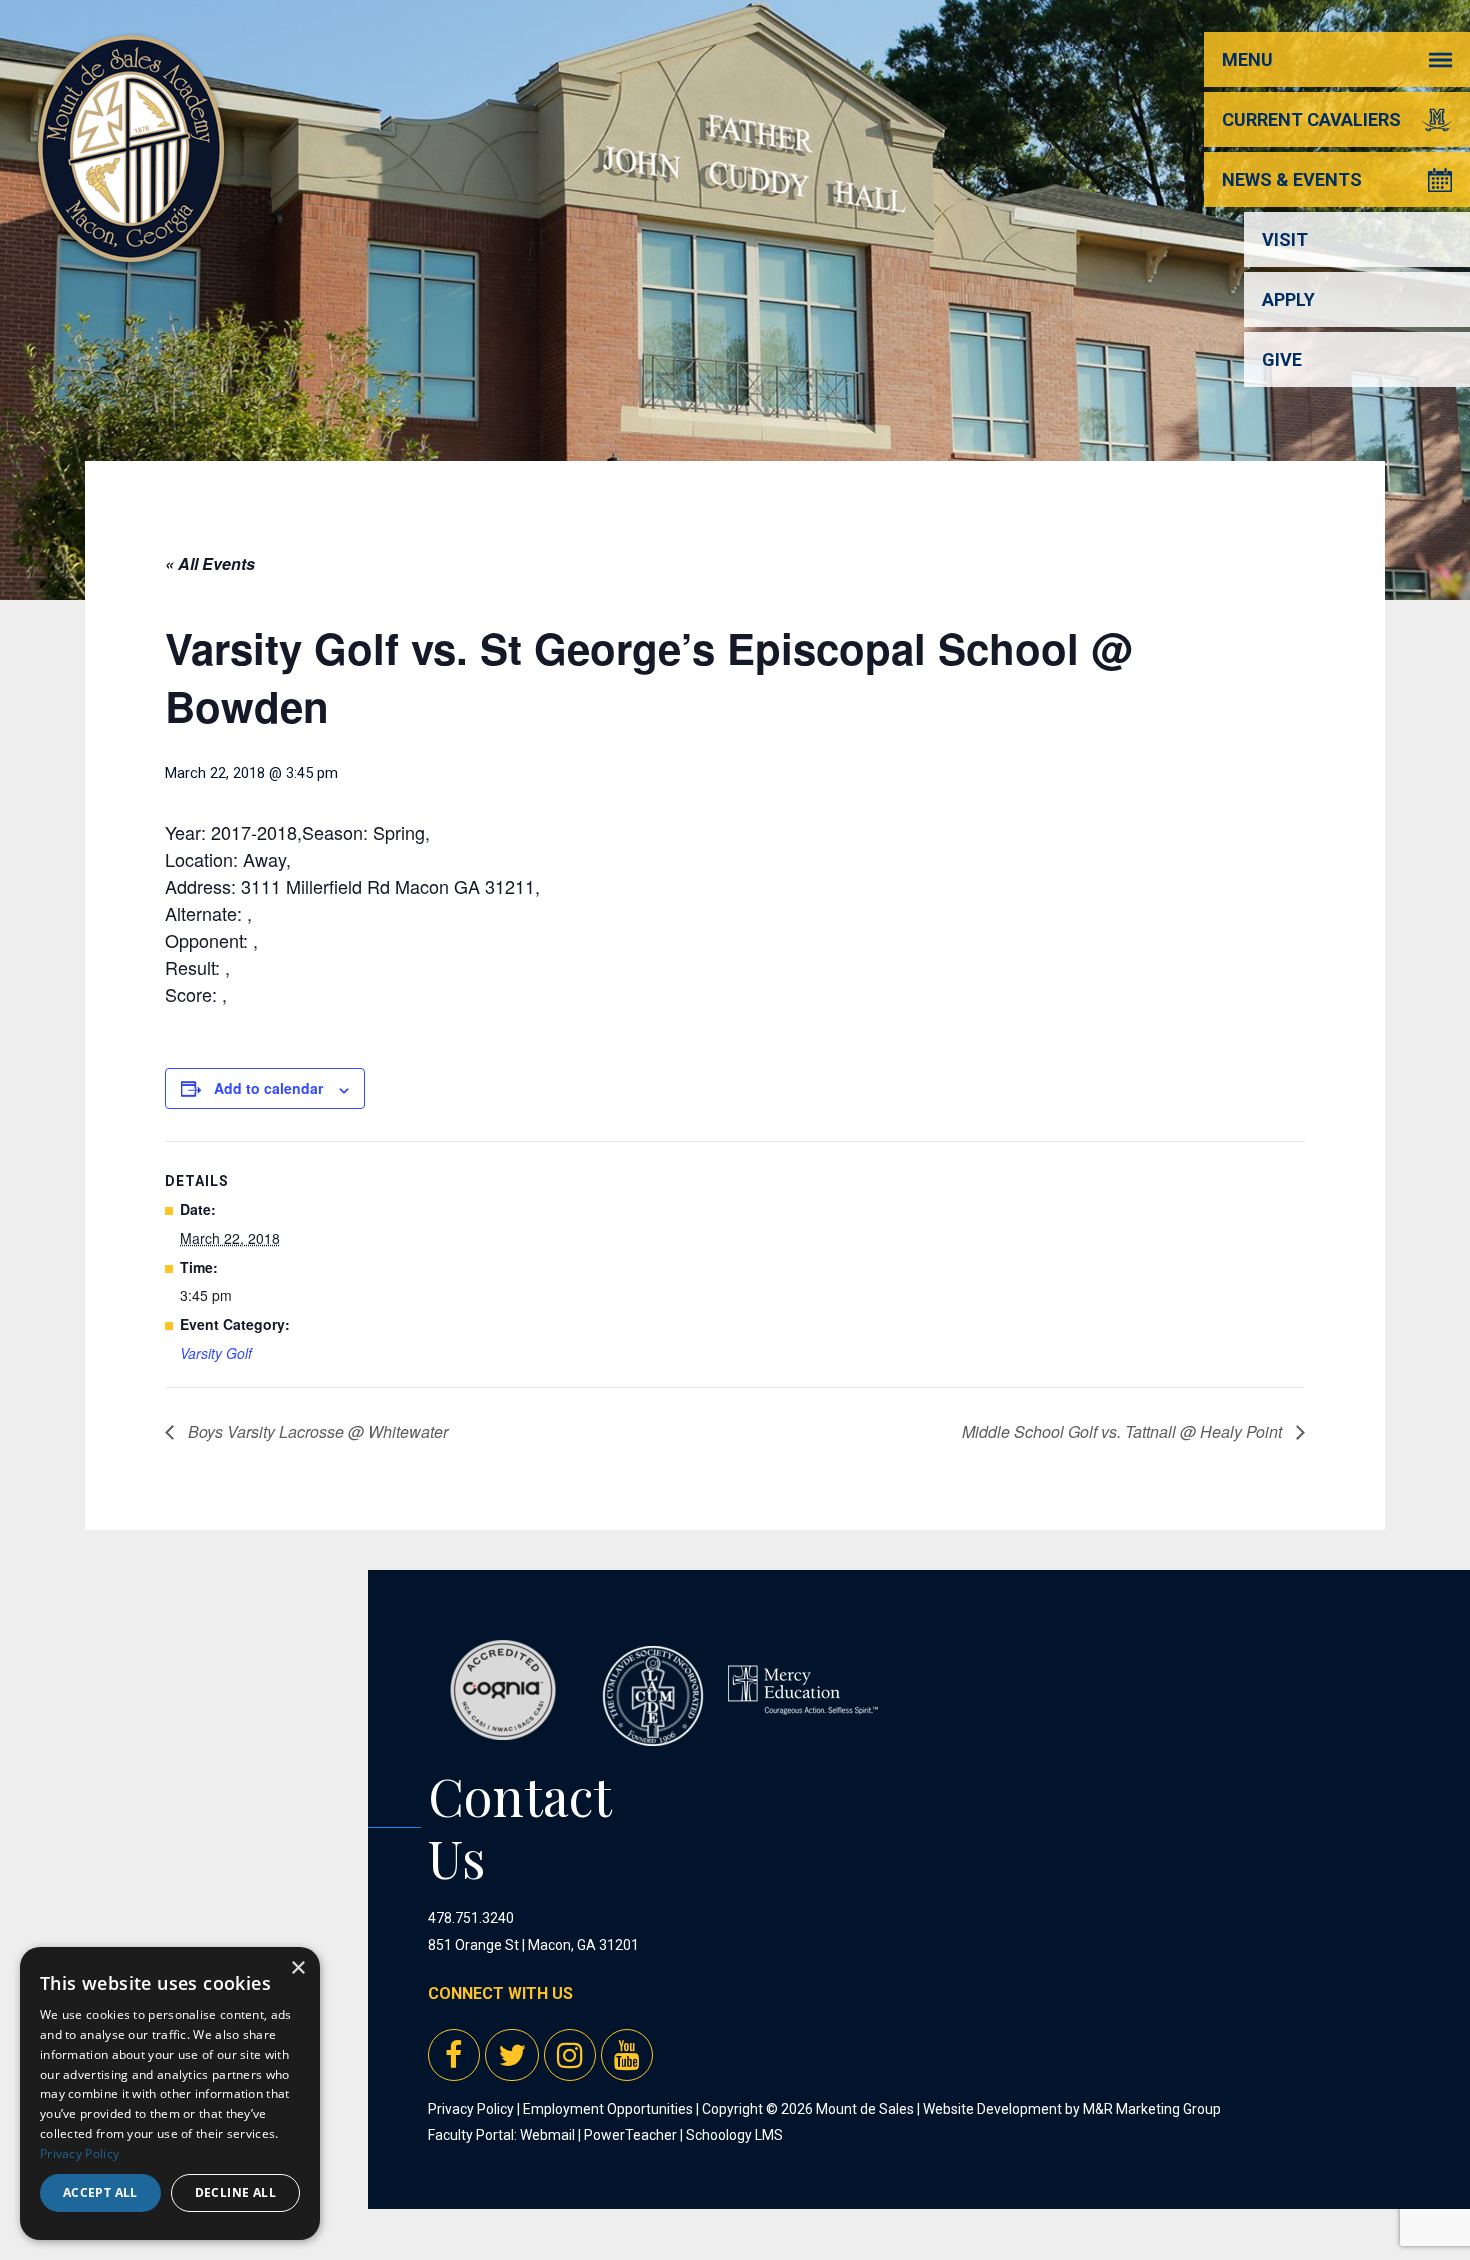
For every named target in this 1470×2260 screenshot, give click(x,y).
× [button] (297, 1968)
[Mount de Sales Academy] (131, 239)
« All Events (210, 563)
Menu (1247, 59)
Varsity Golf (216, 1353)
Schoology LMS (734, 2135)
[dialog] (170, 2093)
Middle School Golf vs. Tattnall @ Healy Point (1124, 1431)
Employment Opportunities (608, 2109)
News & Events (1292, 179)
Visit (1285, 239)
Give (1282, 359)
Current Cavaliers (1311, 119)
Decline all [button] (235, 2192)
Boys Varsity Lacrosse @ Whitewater (316, 1431)
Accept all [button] (100, 2192)
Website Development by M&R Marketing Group (1072, 2109)
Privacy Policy (471, 2109)
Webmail (547, 2135)
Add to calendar (268, 1088)
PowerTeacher (630, 2135)
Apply (1288, 299)
